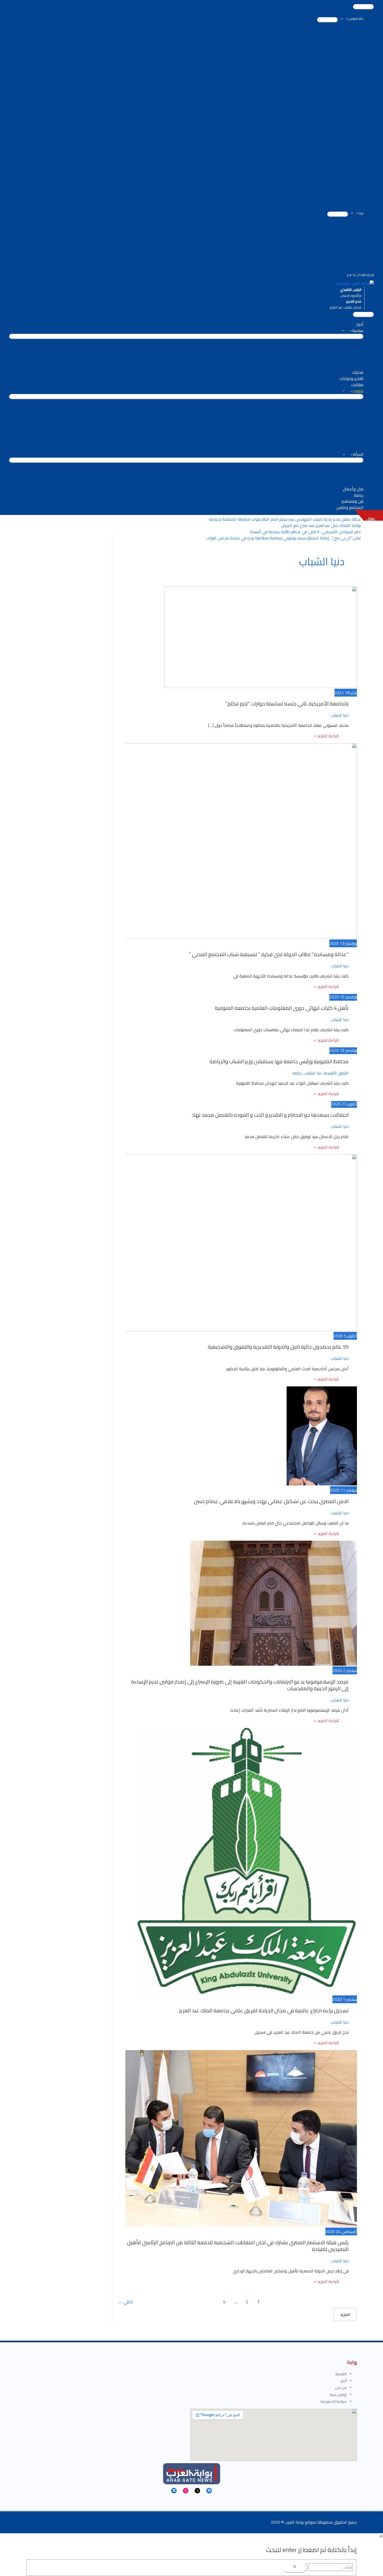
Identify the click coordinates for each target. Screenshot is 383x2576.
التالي (125, 2302)
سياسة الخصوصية (333, 2401)
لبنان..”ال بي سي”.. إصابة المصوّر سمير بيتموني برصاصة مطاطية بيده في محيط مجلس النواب (283, 538)
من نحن (341, 2388)
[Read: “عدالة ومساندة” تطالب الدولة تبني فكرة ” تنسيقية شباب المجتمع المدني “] (227, 937)
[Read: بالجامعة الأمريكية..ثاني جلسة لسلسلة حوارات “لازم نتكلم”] (261, 686)
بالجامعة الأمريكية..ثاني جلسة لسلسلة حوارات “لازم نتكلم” (287, 703)
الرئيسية (341, 2374)
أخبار (344, 2381)
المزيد (345, 2314)
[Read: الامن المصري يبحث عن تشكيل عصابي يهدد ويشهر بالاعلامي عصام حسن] (322, 1484)
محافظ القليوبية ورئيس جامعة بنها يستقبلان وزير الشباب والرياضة (279, 1061)
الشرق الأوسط (336, 1073)
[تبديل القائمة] (328, 20)
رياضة (297, 1073)
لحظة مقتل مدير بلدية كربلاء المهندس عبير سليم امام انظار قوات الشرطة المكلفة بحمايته (285, 519)
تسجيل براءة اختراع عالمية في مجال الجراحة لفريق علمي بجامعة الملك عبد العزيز (264, 2010)
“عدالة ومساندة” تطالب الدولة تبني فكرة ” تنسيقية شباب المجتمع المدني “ (269, 954)
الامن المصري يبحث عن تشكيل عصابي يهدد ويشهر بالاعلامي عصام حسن (271, 1501)
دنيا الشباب (340, 715)
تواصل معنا (338, 2395)
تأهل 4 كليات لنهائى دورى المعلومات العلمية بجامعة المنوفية (282, 1008)
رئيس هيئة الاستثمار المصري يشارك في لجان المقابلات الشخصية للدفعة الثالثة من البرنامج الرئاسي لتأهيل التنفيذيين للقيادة (238, 2246)
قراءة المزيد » (326, 737)
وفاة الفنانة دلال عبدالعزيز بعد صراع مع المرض (321, 525)
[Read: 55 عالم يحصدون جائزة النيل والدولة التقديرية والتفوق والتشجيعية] (224, 1330)
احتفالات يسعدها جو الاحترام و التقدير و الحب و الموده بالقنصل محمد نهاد (270, 1115)
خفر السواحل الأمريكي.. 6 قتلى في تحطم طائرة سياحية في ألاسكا (305, 532)
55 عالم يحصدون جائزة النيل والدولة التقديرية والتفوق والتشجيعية (278, 1347)
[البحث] (295, 2567)
